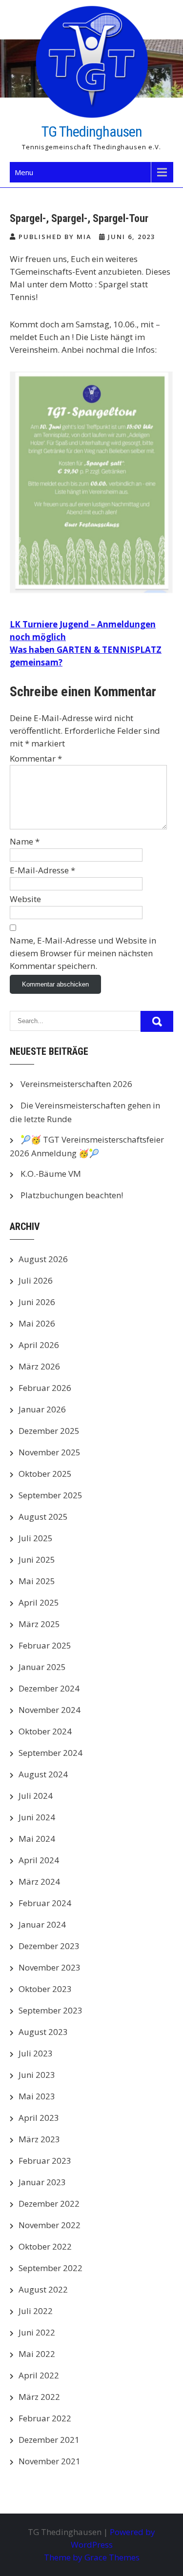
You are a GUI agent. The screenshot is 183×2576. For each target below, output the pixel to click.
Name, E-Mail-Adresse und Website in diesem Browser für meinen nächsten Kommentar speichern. (83, 953)
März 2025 (39, 1624)
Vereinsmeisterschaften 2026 (76, 1084)
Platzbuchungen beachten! (72, 1195)
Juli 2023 (36, 2053)
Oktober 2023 (45, 1989)
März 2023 (39, 2139)
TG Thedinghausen (92, 131)
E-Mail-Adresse (42, 870)
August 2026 (43, 1259)
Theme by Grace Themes (92, 2557)
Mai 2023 (37, 2096)
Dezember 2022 (49, 2204)
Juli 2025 (36, 1538)
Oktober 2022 (45, 2246)
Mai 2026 (37, 1323)
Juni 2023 (37, 2075)
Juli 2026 (36, 1280)
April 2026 (39, 1345)
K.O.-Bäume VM (51, 1174)
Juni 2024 (37, 1817)
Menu (24, 172)
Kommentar (36, 758)
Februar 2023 (45, 2161)
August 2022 (43, 2289)
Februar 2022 (45, 2418)
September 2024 (51, 1753)
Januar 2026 (42, 1409)
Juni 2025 (37, 1560)
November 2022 (50, 2225)
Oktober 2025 (45, 1474)
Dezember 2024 (49, 1688)
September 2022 (51, 2268)
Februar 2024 (45, 1903)
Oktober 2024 (45, 1731)
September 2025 (51, 1495)
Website (25, 899)
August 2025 (43, 1517)
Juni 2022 (37, 2332)
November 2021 (50, 2461)
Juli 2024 (36, 1796)
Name (25, 841)
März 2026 (39, 1366)
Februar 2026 (45, 1388)
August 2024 (43, 1774)
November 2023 (50, 1967)
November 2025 (50, 1452)
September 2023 (51, 2010)
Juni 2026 (37, 1302)
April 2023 (39, 2118)
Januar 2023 (42, 2182)
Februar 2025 (45, 1645)
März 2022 (39, 2397)
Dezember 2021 (49, 2440)
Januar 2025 (42, 1667)
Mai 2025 (37, 1581)
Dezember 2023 (49, 1946)
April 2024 (39, 1860)
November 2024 (50, 1710)
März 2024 (39, 1882)
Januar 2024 (42, 1924)
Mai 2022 (37, 2354)
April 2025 (39, 1602)
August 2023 (43, 2032)
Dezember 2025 (49, 1431)
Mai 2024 (37, 1839)
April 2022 (39, 2375)
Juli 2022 (36, 2311)
